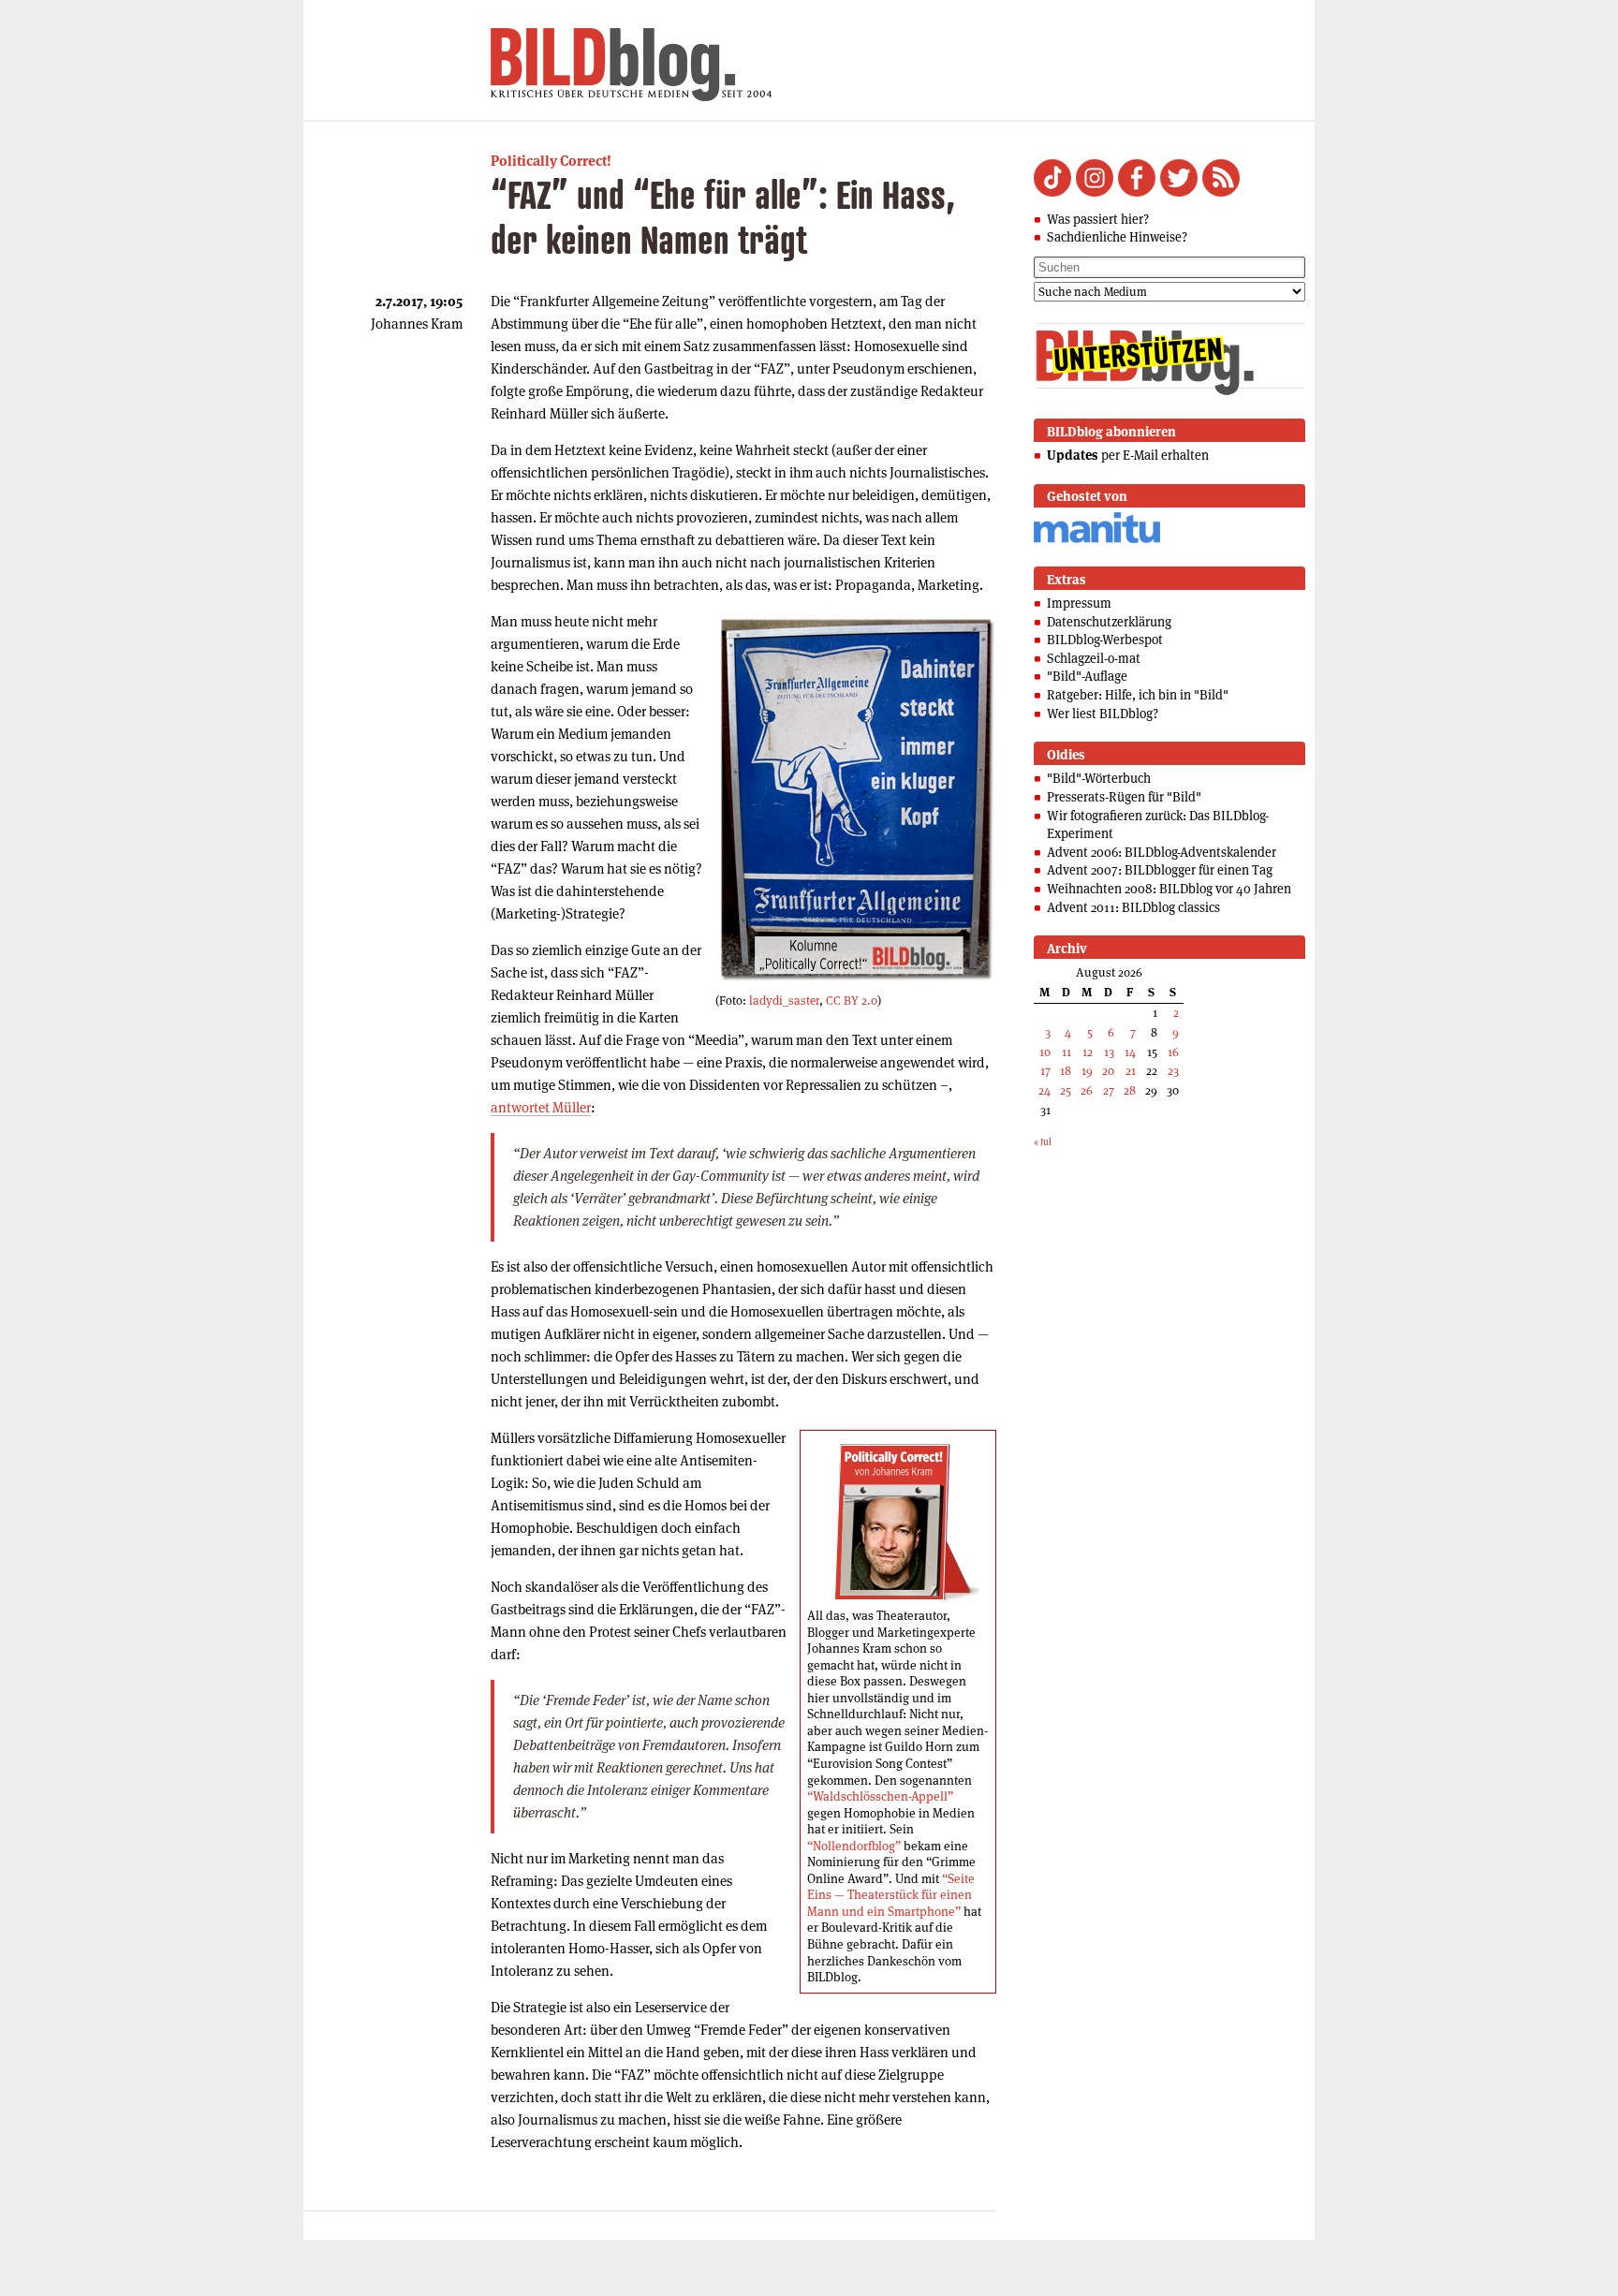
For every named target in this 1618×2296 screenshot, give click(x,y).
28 (1130, 1090)
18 (1066, 1071)
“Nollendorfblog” (854, 1846)
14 (1130, 1052)
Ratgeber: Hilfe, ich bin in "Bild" (1138, 695)
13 (1109, 1052)
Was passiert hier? (1098, 219)
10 (1045, 1052)
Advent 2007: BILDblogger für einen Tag (1160, 870)
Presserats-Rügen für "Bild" (1124, 797)
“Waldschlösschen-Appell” (880, 1796)
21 (1131, 1071)
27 (1109, 1090)
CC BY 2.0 (852, 1001)
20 (1108, 1071)
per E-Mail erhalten (1128, 455)
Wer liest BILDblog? (1103, 714)
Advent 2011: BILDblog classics (1133, 907)
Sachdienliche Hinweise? (1117, 237)
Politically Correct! (551, 161)
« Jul (1043, 1142)
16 (1173, 1052)
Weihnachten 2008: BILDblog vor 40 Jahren (1169, 889)
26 (1087, 1090)
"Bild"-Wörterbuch (1099, 778)
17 (1045, 1071)
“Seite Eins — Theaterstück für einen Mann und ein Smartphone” (891, 1895)
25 (1066, 1090)
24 (1044, 1090)
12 (1088, 1052)
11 (1066, 1052)
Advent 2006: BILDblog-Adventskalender (1162, 852)
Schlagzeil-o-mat (1094, 658)
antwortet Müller (541, 1107)
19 (1087, 1071)
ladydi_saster (784, 1001)
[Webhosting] (1097, 540)
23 (1173, 1071)
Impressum (1079, 603)
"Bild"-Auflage (1087, 676)
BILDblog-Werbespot (1105, 640)
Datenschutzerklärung (1109, 622)
